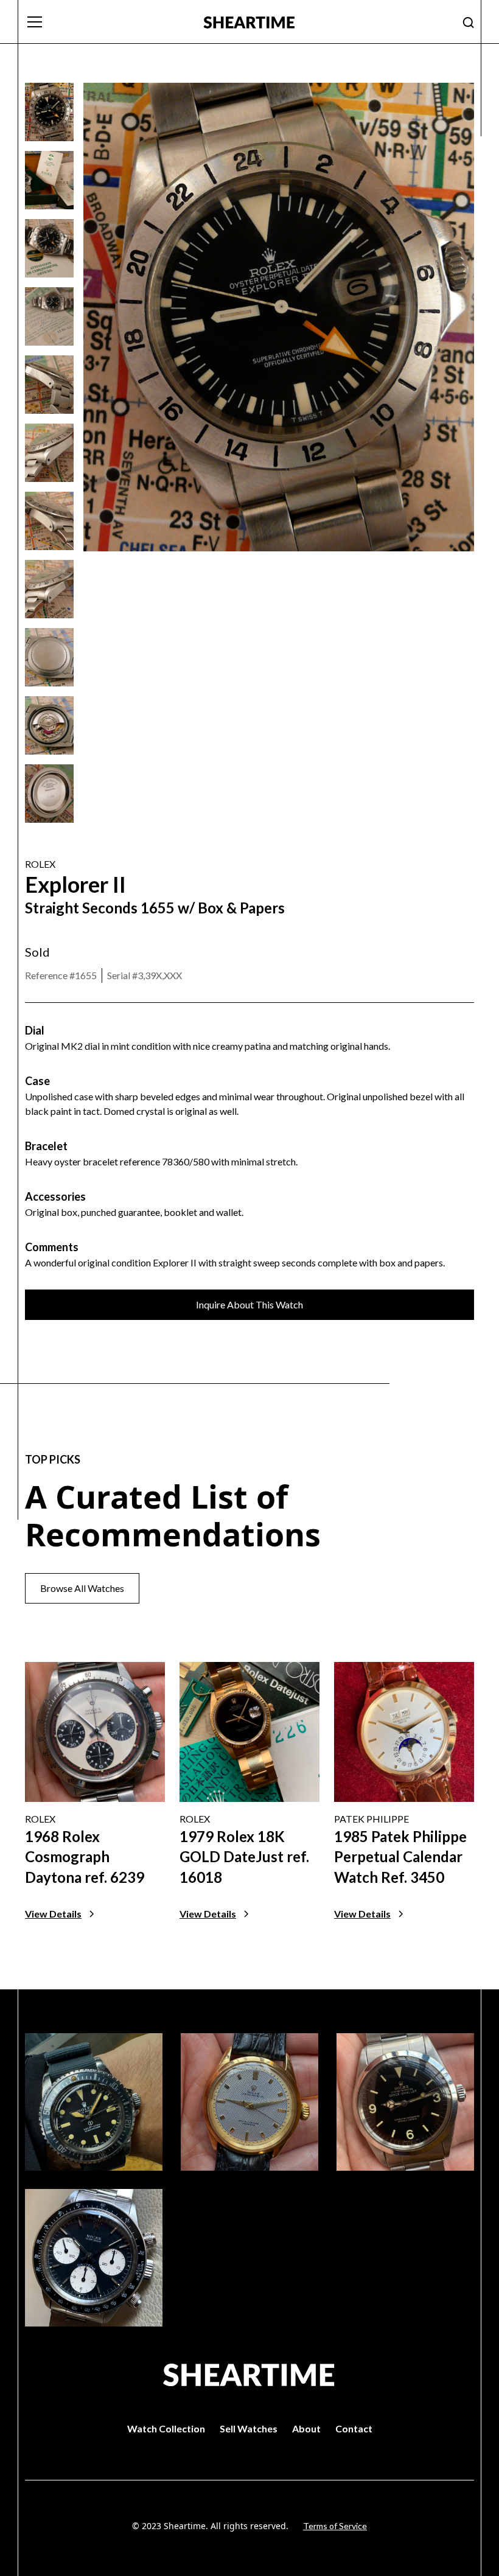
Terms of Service (335, 2526)
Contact (354, 2428)
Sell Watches (249, 2428)
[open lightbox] (49, 112)
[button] (107, 22)
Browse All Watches (82, 1588)
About (306, 2428)
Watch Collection (166, 2428)
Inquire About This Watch (249, 1304)
